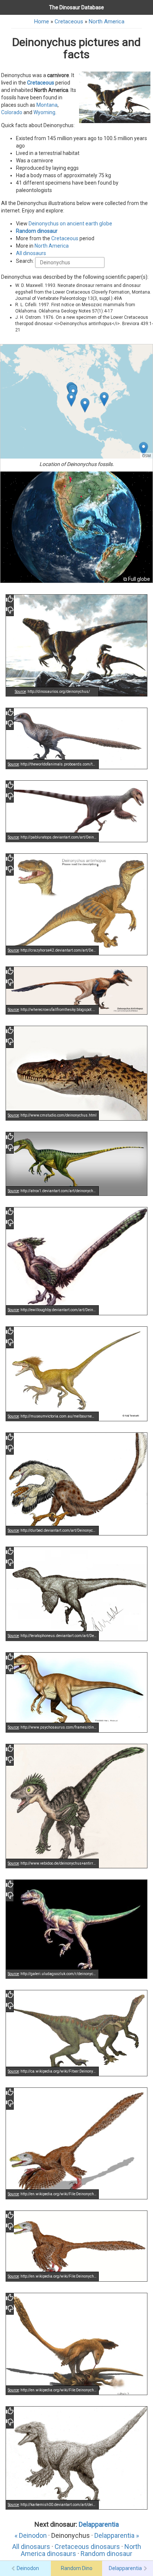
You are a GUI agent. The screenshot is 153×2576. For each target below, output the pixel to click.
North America (107, 22)
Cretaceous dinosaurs (87, 2547)
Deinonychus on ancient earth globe (70, 224)
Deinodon (28, 2568)
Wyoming (44, 112)
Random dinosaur (37, 231)
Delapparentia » (117, 2535)
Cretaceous (69, 22)
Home (42, 22)
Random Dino (77, 2568)
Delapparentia (99, 2524)
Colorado (12, 112)
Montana (47, 105)
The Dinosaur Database (76, 7)
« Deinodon (31, 2535)
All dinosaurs (31, 253)
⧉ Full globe (137, 579)
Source (20, 692)
